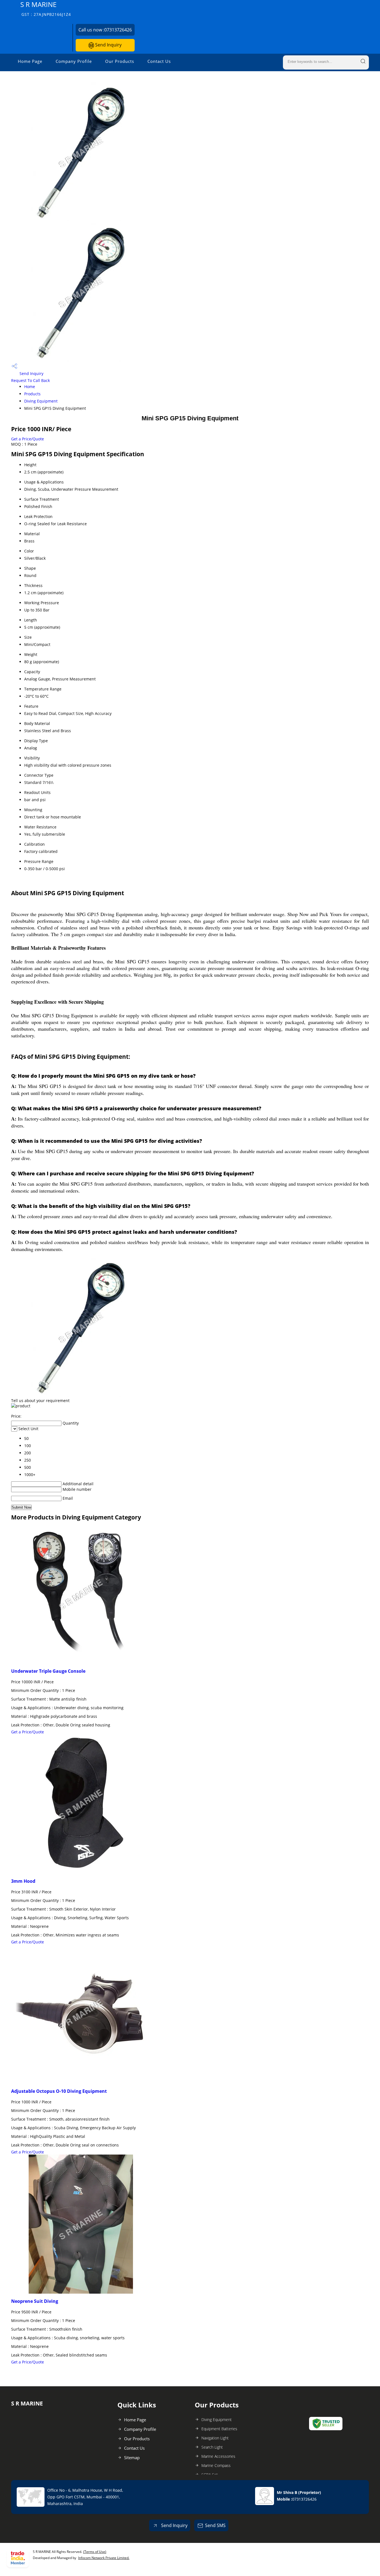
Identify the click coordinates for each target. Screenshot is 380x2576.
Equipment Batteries (219, 2429)
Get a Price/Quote (28, 439)
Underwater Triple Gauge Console (48, 1671)
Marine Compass (216, 2465)
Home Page (30, 61)
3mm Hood (23, 1881)
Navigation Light (215, 2438)
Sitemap (132, 2457)
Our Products (120, 61)
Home (30, 387)
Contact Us (159, 61)
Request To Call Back (30, 380)
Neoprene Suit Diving (35, 2301)
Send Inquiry (108, 45)
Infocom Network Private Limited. (104, 2558)
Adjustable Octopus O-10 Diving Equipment (59, 2091)
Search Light (212, 2447)
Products (32, 394)
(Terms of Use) (95, 2552)
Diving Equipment (41, 401)
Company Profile (74, 61)
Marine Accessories (218, 2456)
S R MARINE (46, 8)
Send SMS (215, 2525)
